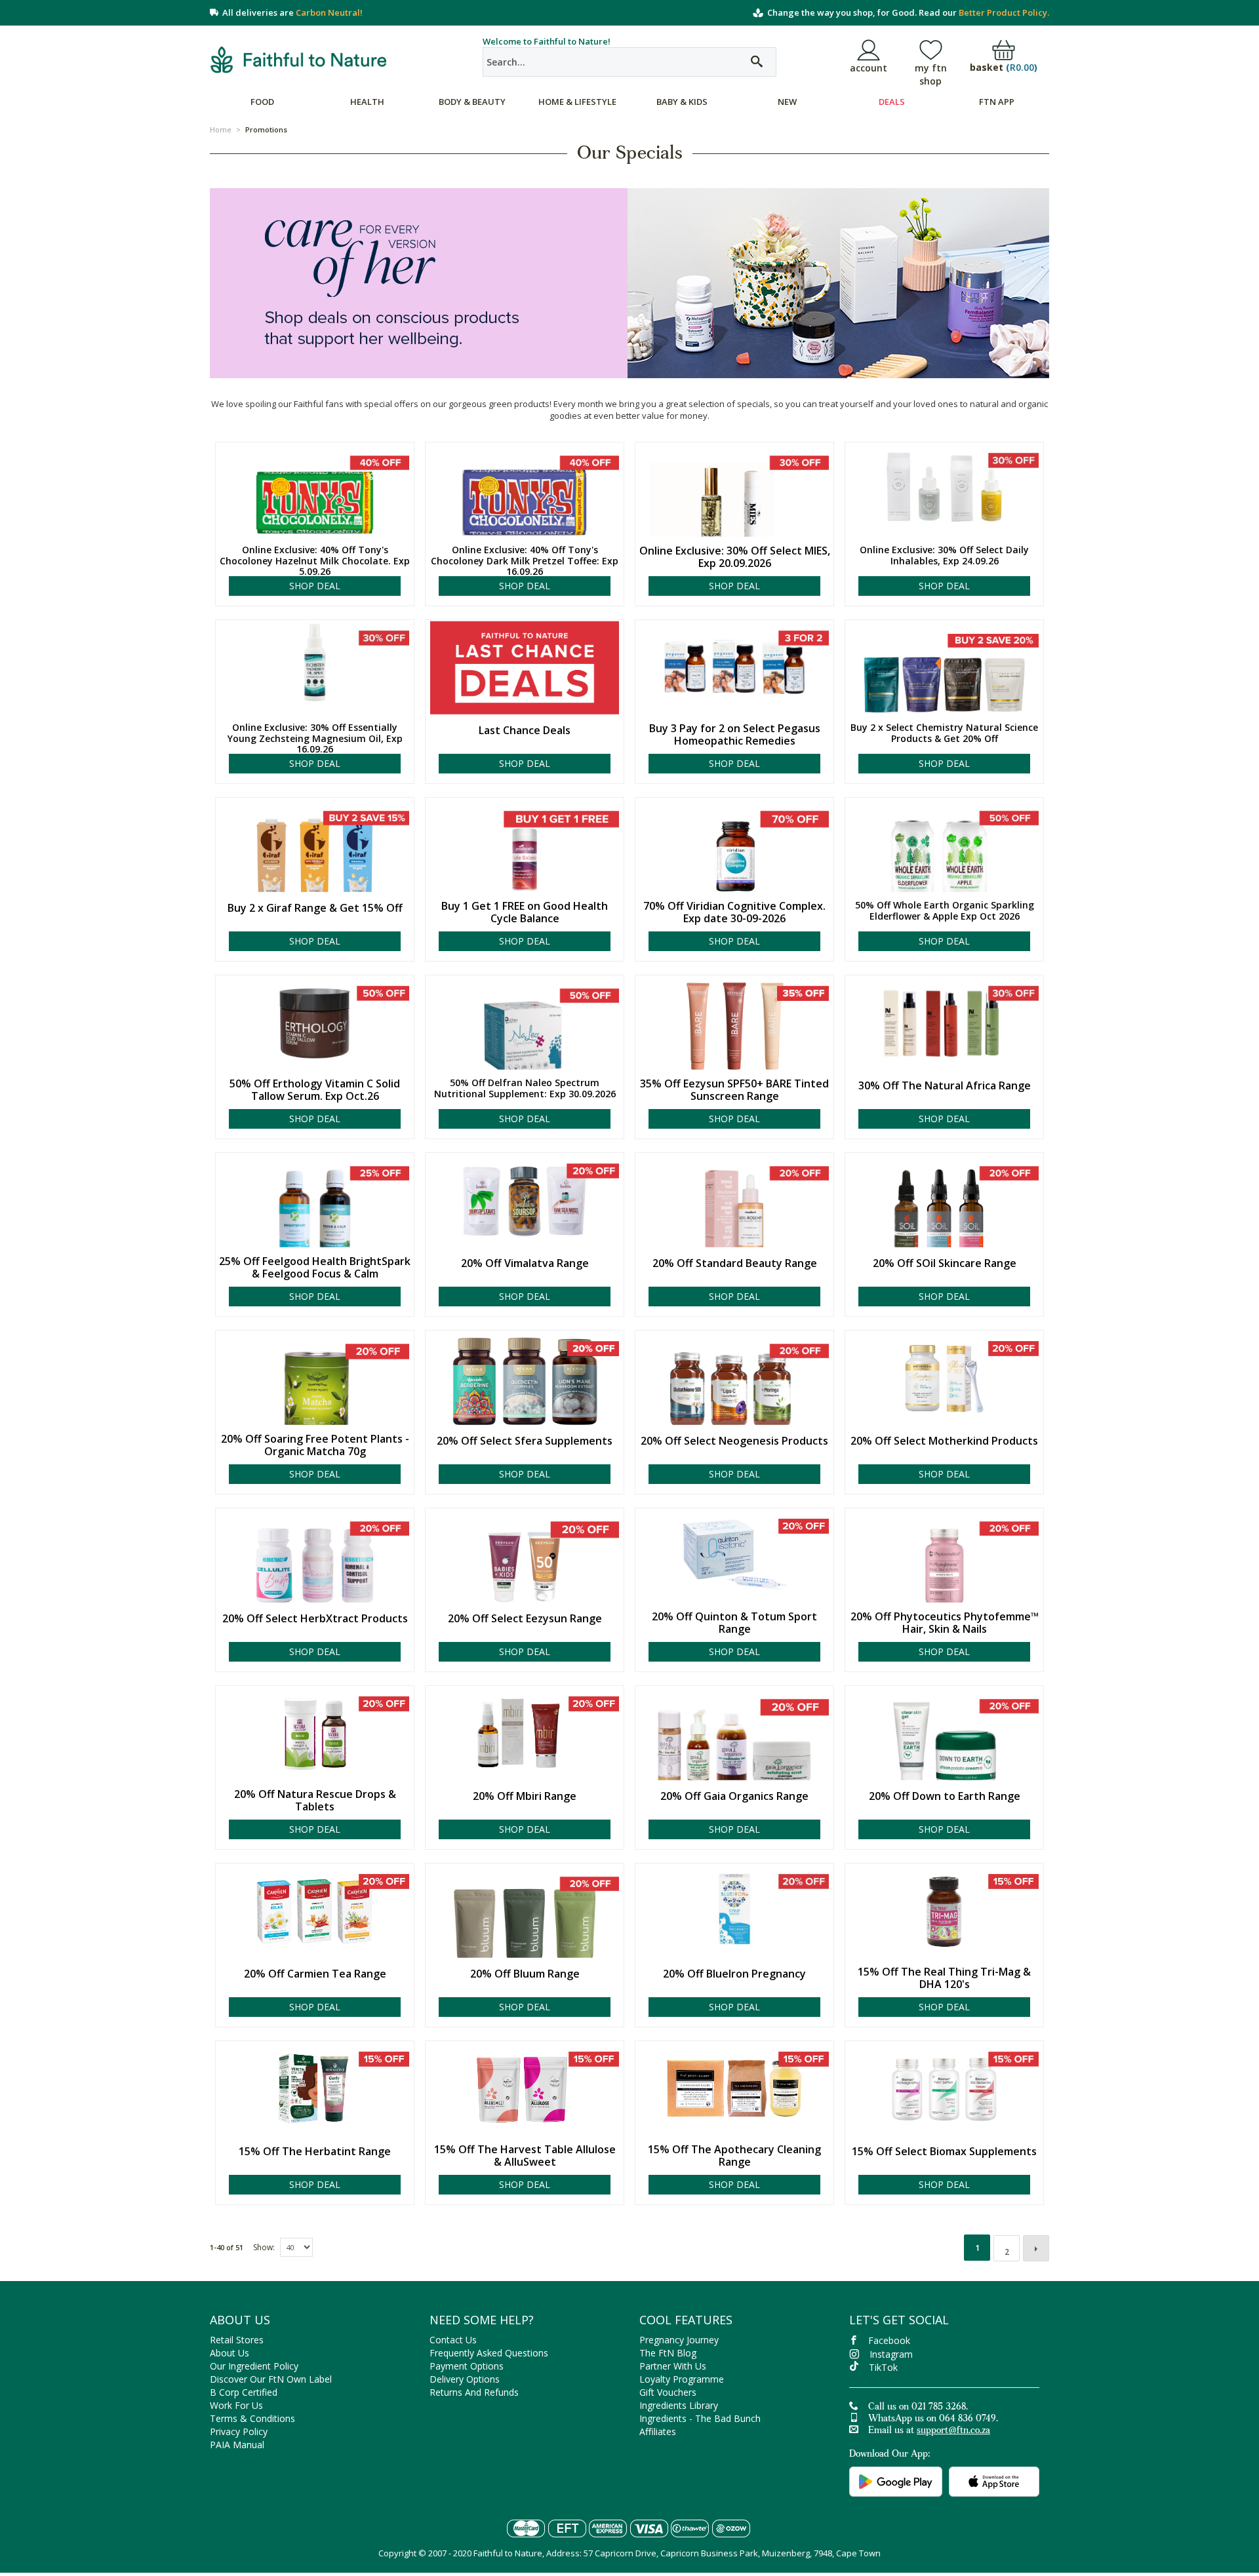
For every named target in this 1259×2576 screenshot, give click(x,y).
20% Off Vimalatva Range (525, 1263)
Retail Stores (237, 2340)
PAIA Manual (237, 2445)
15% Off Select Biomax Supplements (944, 2152)
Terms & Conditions (252, 2418)
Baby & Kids (682, 102)
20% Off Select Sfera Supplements (525, 1441)
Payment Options (467, 2366)
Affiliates (658, 2431)
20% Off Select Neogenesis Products (734, 1441)
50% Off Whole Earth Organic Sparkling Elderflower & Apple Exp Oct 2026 (945, 911)
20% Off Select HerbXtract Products (315, 1619)
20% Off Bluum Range (525, 1974)
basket (1004, 68)
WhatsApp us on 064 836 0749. (933, 2419)
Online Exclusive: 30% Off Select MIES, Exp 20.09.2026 (735, 557)
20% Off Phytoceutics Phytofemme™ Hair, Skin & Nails (945, 1623)
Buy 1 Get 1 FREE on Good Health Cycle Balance (525, 912)
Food (262, 102)
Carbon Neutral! (329, 12)
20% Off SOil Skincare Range (945, 1263)
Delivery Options (465, 2379)
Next (1036, 2248)
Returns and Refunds (474, 2392)
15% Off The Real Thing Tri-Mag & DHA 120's (944, 1978)
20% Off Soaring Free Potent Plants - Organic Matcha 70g (315, 1445)
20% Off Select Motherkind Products (944, 1441)
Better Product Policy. (1004, 12)
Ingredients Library (679, 2405)
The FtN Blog (668, 2353)
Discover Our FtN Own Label (271, 2379)
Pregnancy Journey (679, 2340)
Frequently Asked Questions (489, 2353)
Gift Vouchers (668, 2392)
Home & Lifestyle (577, 102)
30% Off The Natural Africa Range (945, 1086)
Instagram (891, 2354)
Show (263, 2247)
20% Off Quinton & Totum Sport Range (734, 1623)
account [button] (869, 68)
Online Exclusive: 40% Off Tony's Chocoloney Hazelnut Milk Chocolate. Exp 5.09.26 (315, 561)
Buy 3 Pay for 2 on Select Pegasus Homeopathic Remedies (735, 735)
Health (367, 102)
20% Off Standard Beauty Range (735, 1263)
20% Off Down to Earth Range (945, 1796)
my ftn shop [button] (931, 74)
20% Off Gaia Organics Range (734, 1796)
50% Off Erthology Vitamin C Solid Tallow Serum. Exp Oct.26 (315, 1090)
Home (221, 129)
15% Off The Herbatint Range (315, 2152)
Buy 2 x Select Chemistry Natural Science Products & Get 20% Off (944, 733)
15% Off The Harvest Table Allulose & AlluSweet (525, 2156)
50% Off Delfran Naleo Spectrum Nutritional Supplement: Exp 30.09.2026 (525, 1089)
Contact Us (453, 2340)
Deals (892, 102)
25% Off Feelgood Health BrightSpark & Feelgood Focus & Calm (315, 1268)
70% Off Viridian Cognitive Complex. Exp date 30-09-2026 (734, 912)
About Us (230, 2353)
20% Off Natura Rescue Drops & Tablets (315, 1801)
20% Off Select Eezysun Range (525, 1619)
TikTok (883, 2367)
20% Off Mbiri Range (525, 1796)
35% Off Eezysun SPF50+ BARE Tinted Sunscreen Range (734, 1090)
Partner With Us (673, 2366)
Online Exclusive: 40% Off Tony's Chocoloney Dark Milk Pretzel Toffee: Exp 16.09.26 (525, 561)
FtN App (997, 102)
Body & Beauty (472, 102)
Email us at (929, 2431)
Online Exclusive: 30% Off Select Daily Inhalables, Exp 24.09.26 (944, 556)
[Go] (757, 62)
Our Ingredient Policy (254, 2366)
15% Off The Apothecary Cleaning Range (734, 2156)
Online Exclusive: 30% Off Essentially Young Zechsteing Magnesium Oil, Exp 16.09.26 (315, 739)
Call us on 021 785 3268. (918, 2408)
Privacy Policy (239, 2431)
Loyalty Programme (682, 2379)
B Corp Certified (244, 2392)
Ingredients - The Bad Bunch (700, 2418)
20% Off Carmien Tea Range (315, 1974)
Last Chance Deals (525, 731)
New (787, 102)
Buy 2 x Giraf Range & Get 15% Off (315, 908)
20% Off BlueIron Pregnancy (734, 1974)
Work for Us (236, 2405)
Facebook (889, 2340)
